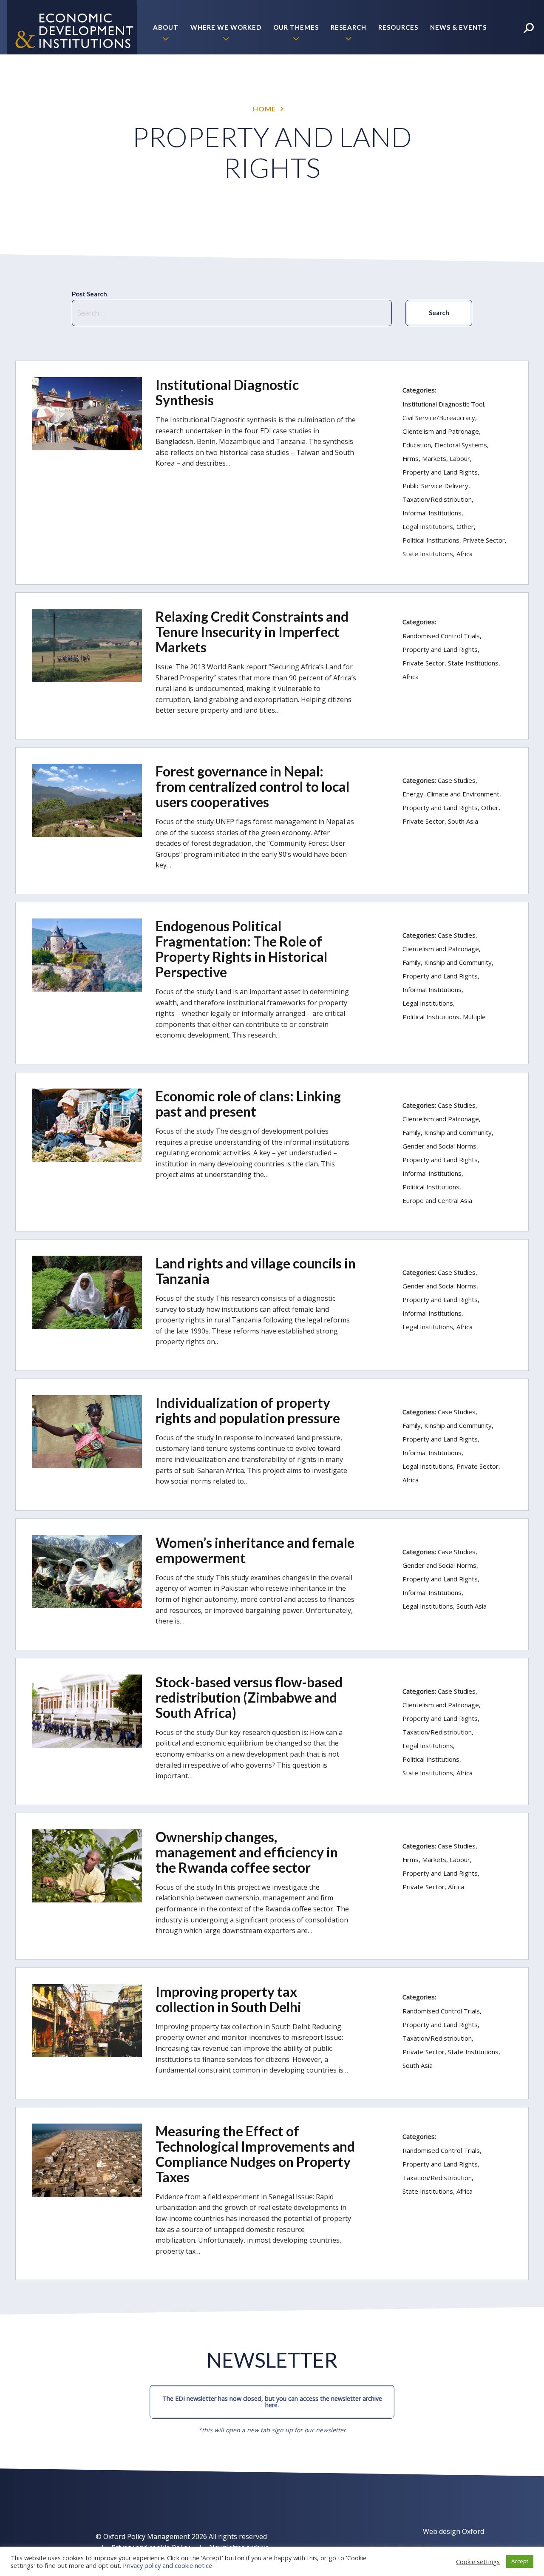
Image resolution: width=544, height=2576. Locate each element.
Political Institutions (431, 540)
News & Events (458, 27)
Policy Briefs (462, 82)
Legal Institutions (428, 526)
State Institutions (428, 554)
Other (465, 526)
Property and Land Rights (440, 472)
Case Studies (457, 780)
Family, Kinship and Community (447, 962)
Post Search (89, 294)
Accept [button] (520, 2561)
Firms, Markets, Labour (436, 458)
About (166, 27)
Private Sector (484, 540)
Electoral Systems (461, 445)
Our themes (296, 27)
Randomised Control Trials (441, 636)
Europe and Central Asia (437, 1200)
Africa (465, 554)
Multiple (474, 1017)
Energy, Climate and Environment (451, 794)
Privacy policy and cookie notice (167, 2565)
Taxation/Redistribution (437, 499)
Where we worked (226, 27)
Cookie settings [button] (478, 2562)
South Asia (463, 821)
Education (417, 445)
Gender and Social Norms (439, 1146)
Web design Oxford (453, 2531)
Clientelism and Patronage (441, 431)
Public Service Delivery (435, 486)
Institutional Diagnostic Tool (443, 404)
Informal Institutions (432, 513)
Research (348, 27)
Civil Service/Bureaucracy (439, 418)
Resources (398, 27)
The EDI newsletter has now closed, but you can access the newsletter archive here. (272, 2401)
